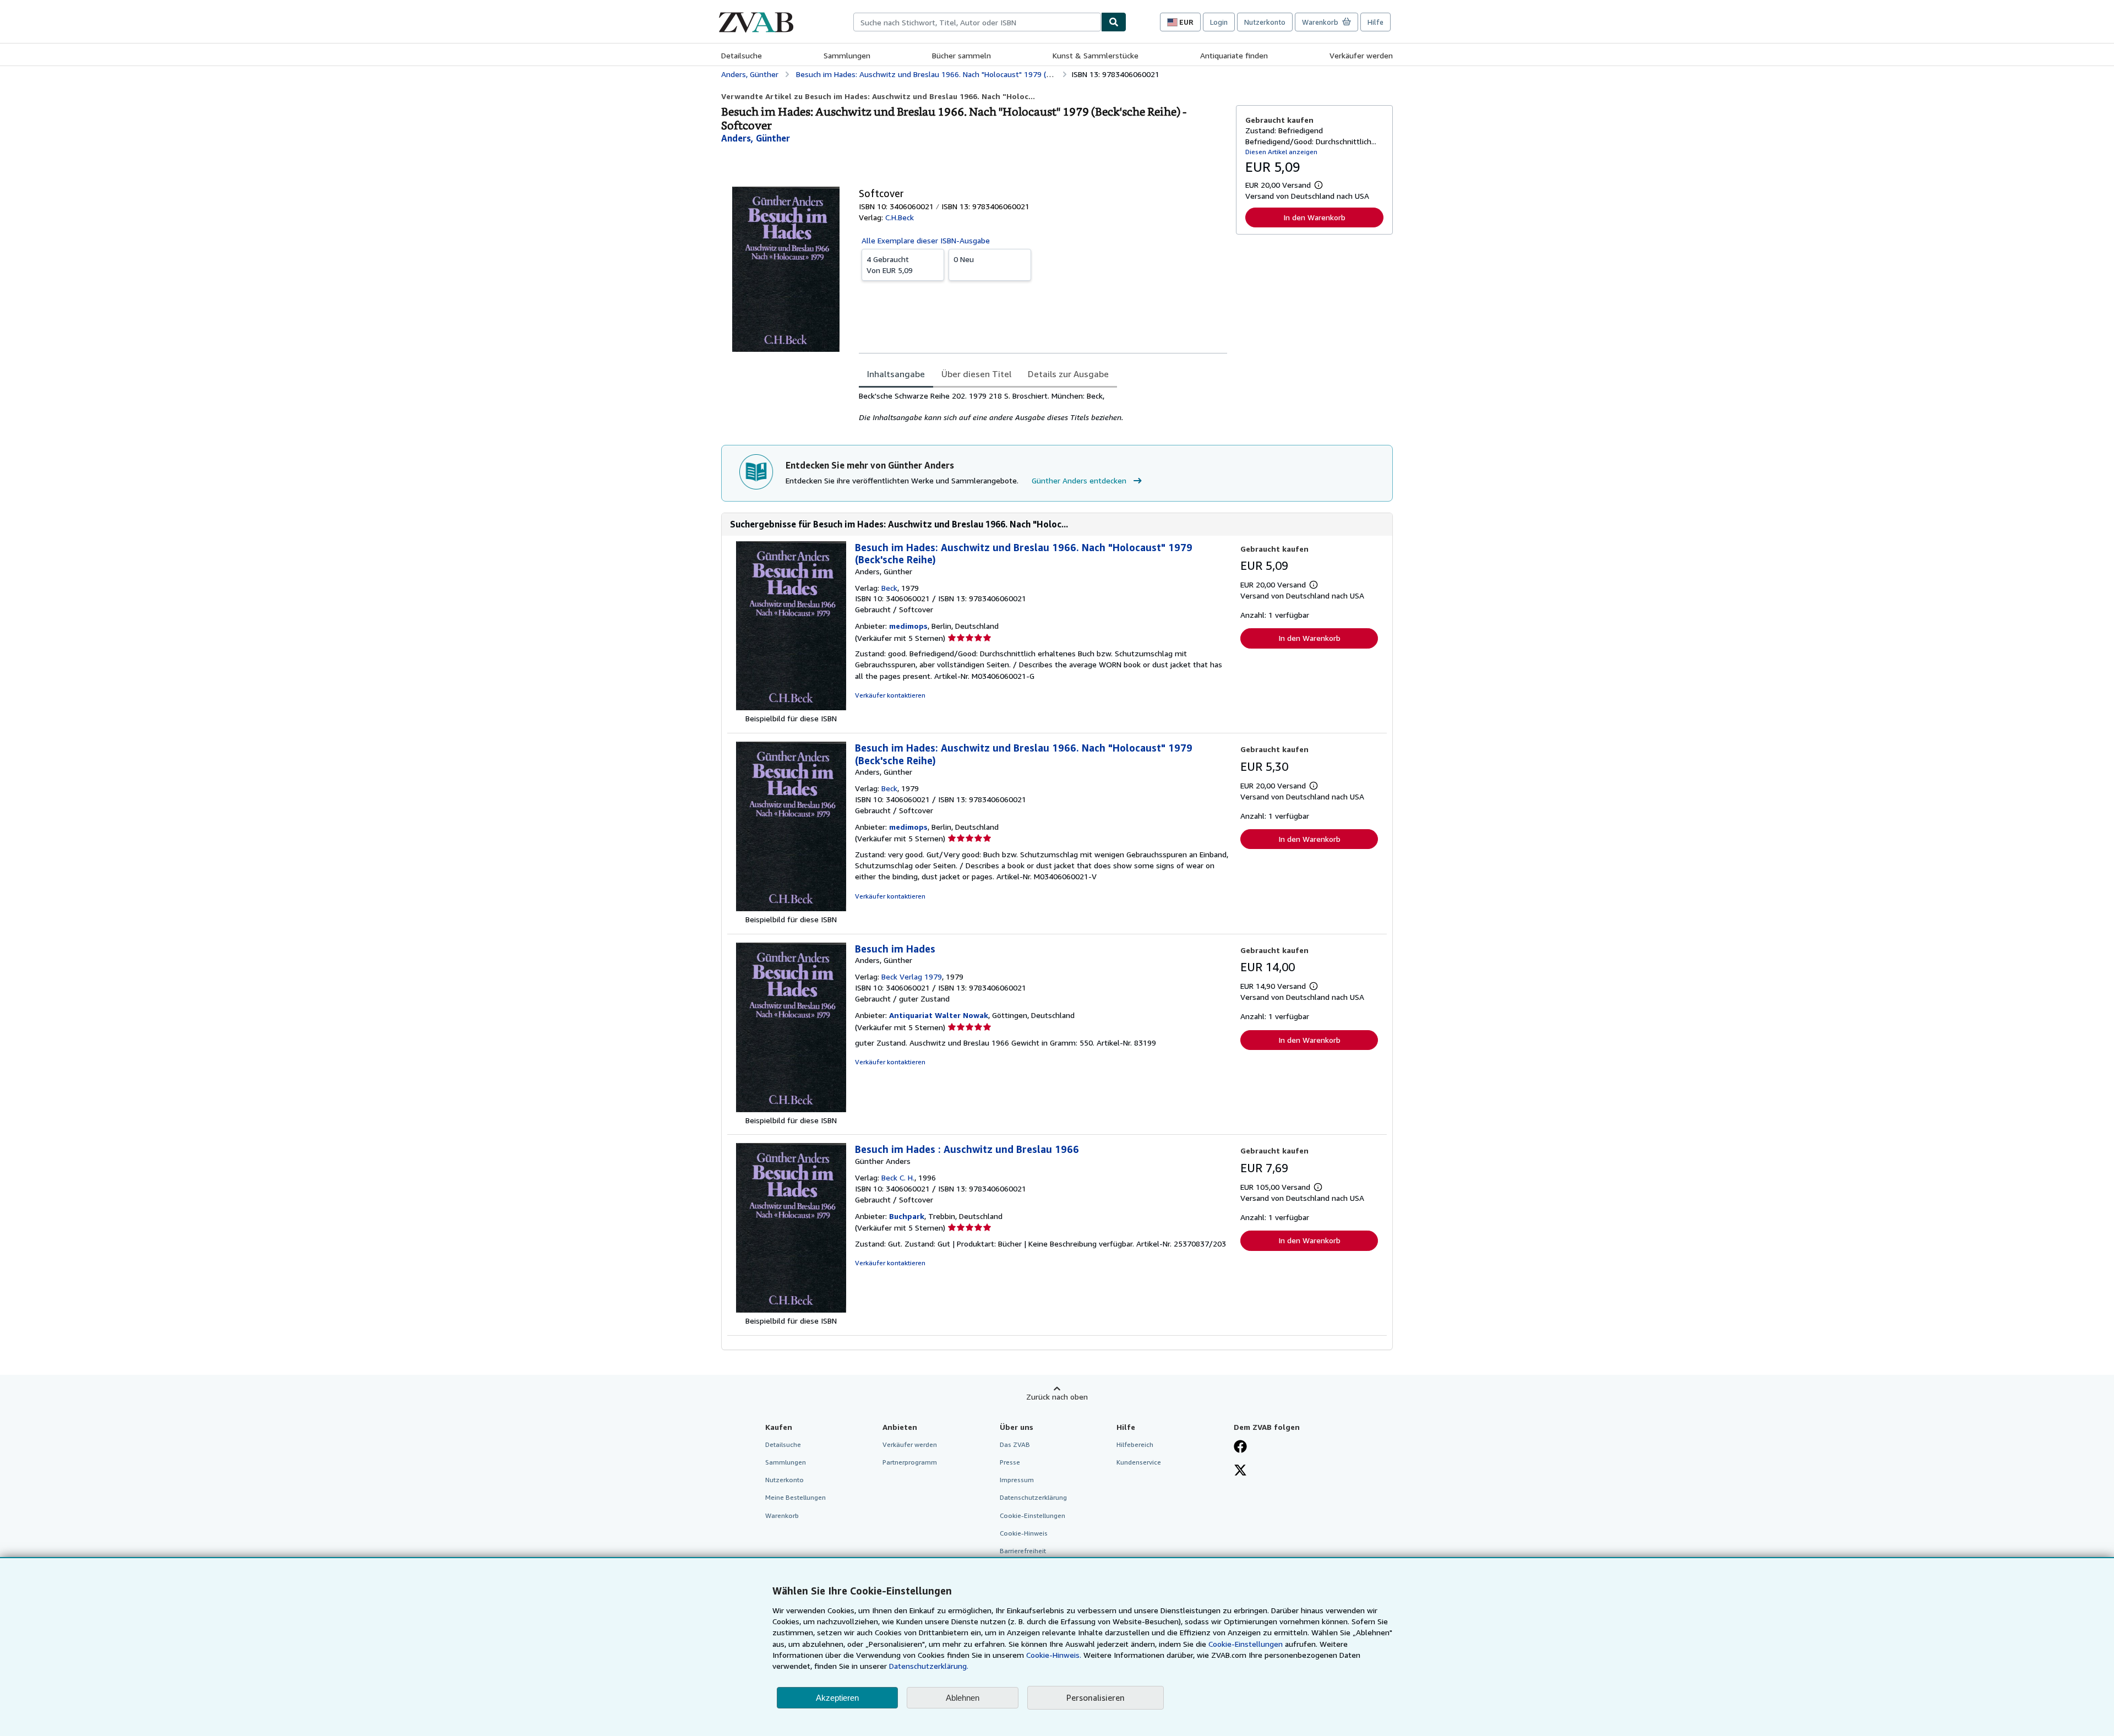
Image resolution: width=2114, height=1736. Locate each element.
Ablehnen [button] (963, 1698)
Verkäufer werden (1361, 55)
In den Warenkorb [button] (1314, 217)
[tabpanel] (1043, 407)
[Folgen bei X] (1240, 1471)
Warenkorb (782, 1515)
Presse (1010, 1462)
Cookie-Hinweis (1024, 1533)
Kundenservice (1139, 1462)
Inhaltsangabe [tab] (896, 374)
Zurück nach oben (1057, 1397)
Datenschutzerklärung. (929, 1666)
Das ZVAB (1015, 1444)
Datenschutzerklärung (1033, 1497)
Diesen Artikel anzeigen (1281, 152)
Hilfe (1375, 22)
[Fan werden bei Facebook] (1240, 1447)
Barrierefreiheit (1023, 1551)
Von (890, 265)
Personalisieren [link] (1096, 1697)
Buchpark (907, 1216)
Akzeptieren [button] (837, 1698)
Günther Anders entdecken (1079, 480)
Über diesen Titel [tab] (976, 374)
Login (1219, 22)
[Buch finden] (1114, 22)
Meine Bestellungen (796, 1497)
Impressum (1017, 1480)
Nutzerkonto (1265, 22)
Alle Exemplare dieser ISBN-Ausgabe (926, 240)
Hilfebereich (1135, 1444)
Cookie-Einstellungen (1246, 1644)
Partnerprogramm (910, 1462)
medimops (908, 626)
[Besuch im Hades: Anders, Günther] (791, 1109)
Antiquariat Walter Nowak (939, 1015)
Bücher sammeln (961, 55)
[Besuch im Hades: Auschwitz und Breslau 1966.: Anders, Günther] (791, 707)
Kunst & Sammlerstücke (1096, 55)
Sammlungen (847, 55)
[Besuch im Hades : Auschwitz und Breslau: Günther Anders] (791, 1310)
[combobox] (977, 22)
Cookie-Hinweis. (1054, 1655)
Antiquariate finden (1234, 55)
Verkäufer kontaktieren (890, 695)
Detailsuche (742, 55)
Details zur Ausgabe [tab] (1068, 374)
